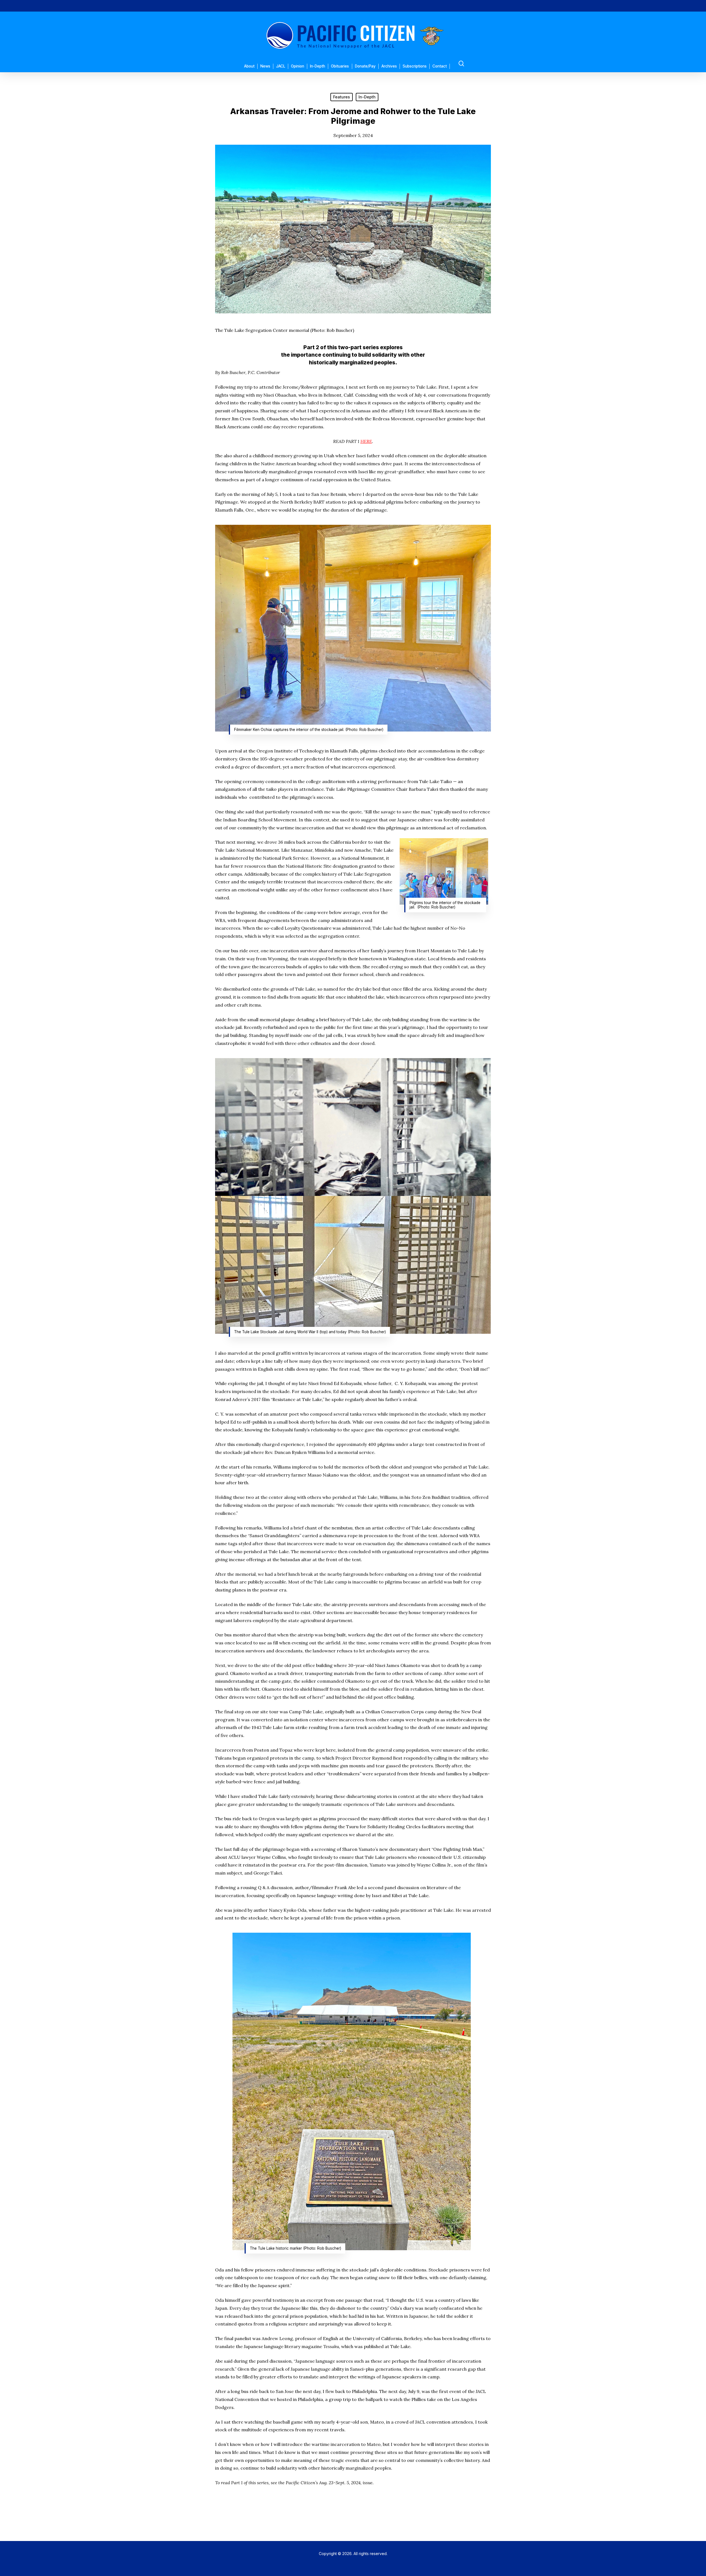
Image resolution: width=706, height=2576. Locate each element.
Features (342, 97)
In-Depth (367, 97)
